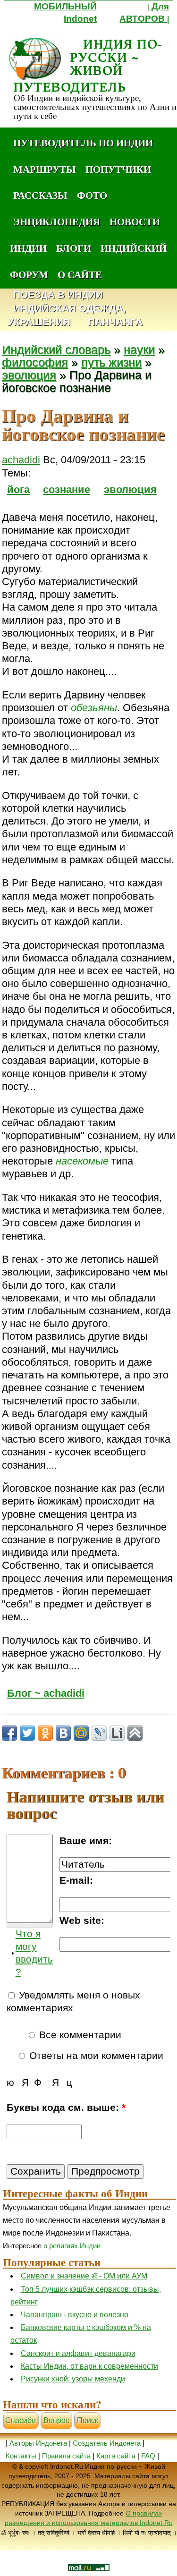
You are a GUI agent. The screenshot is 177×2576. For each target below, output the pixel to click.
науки (139, 350)
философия (35, 362)
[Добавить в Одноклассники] (45, 1733)
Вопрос (56, 2420)
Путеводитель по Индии (83, 143)
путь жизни (111, 362)
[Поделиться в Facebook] (9, 1733)
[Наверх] (135, 1733)
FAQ (148, 2456)
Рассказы (40, 195)
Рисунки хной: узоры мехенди (73, 2379)
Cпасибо (21, 2420)
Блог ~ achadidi (46, 1693)
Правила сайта (66, 2456)
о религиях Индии (71, 2246)
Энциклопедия (57, 221)
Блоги (74, 248)
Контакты (22, 2456)
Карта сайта (116, 2456)
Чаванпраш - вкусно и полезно (75, 2315)
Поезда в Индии (58, 295)
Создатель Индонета (107, 2443)
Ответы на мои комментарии (95, 2056)
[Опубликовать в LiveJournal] (99, 1733)
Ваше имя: (86, 1841)
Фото (92, 195)
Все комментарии (79, 2035)
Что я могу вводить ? (34, 1953)
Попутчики (118, 169)
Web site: (82, 1921)
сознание (67, 489)
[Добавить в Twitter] (27, 1733)
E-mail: (76, 1880)
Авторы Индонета (38, 2443)
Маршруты (45, 169)
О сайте (80, 274)
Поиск (88, 2420)
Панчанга (115, 322)
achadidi (21, 460)
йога (18, 489)
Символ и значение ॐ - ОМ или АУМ (84, 2276)
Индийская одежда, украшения (67, 315)
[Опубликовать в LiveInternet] (117, 1733)
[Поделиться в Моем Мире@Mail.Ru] (81, 1733)
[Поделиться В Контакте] (63, 1733)
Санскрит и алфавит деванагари (78, 2353)
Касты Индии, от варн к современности (89, 2366)
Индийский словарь (56, 350)
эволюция (29, 375)
